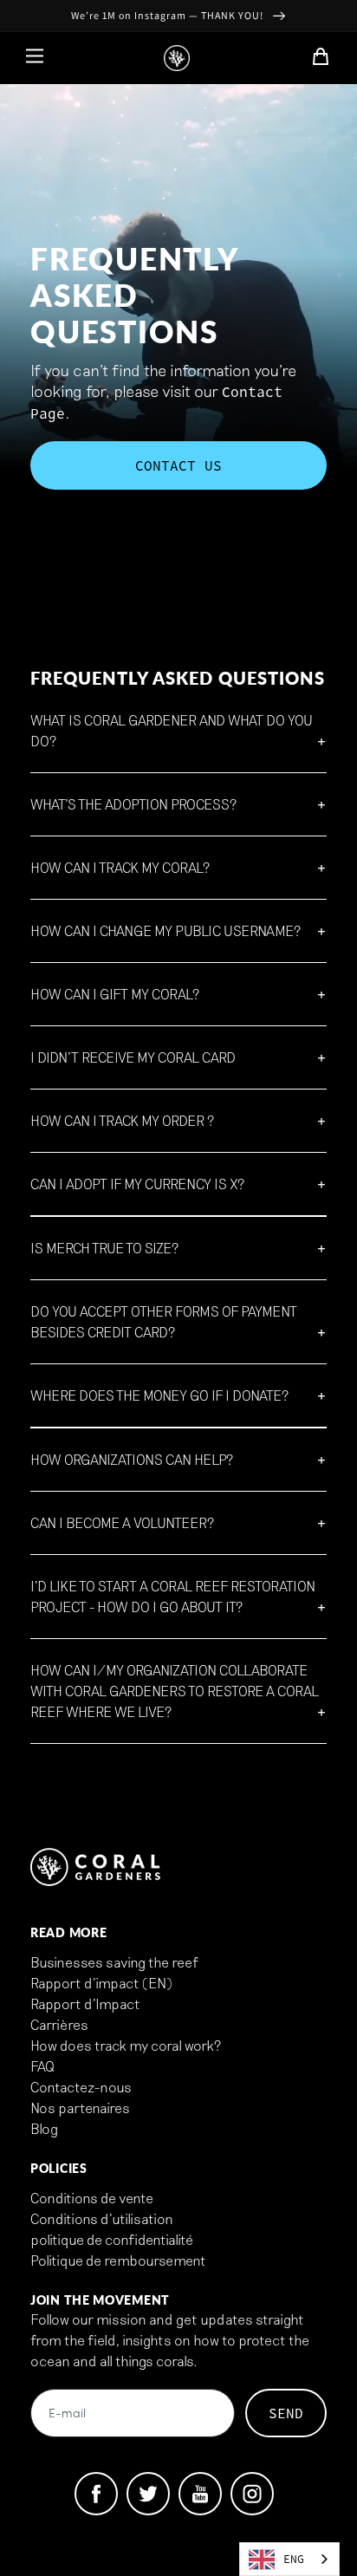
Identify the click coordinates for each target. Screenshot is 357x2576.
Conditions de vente (92, 2198)
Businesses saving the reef (114, 1962)
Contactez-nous (81, 2087)
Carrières (59, 2024)
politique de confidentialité (112, 2239)
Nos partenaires (80, 2108)
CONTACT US (178, 465)
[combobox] (289, 2559)
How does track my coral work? (126, 2045)
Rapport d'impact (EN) (101, 1983)
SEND (286, 2413)
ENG (294, 2559)
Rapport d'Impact (85, 2004)
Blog (44, 2128)
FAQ (42, 2066)
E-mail (67, 2414)
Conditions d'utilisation (102, 2218)
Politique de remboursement (118, 2260)
